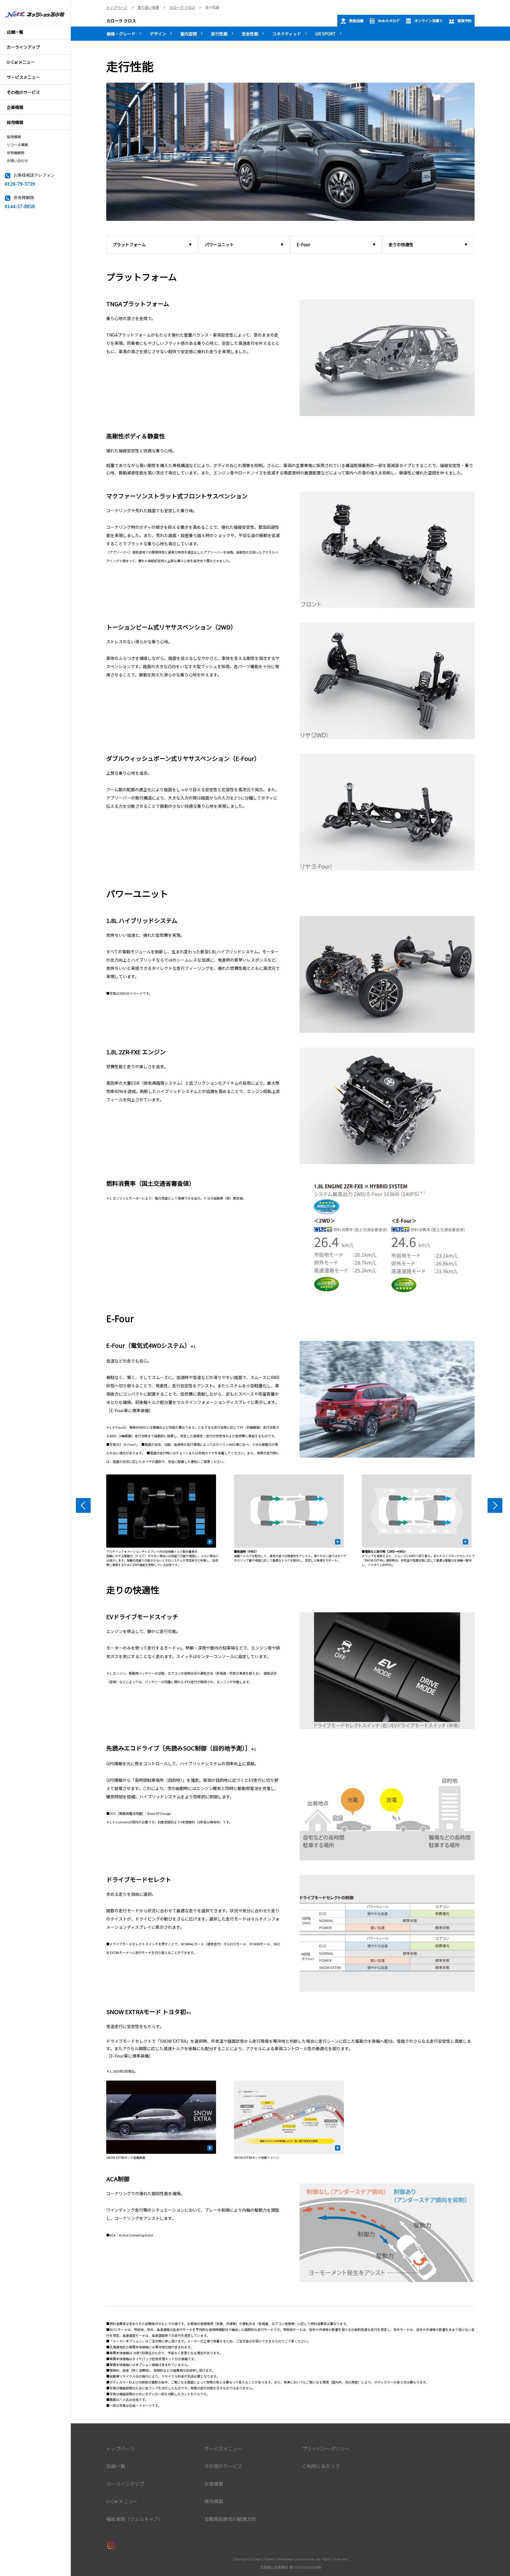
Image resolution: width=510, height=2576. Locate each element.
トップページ (120, 2449)
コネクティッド (287, 34)
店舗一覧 (116, 2466)
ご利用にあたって (321, 2466)
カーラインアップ (125, 2484)
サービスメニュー (223, 2449)
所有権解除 (16, 153)
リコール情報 (17, 145)
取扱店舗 (356, 21)
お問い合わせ (17, 161)
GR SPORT (326, 34)
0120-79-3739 (20, 183)
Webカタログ (389, 21)
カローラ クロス (121, 21)
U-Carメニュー (122, 2501)
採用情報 (14, 137)
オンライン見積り (429, 21)
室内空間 (189, 34)
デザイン (158, 34)
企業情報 (214, 2484)
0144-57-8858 (20, 206)
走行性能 (219, 34)
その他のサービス (223, 2466)
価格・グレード (121, 34)
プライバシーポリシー (326, 2449)
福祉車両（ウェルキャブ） (135, 2519)
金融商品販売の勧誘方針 (230, 2519)
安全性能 (250, 34)
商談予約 (465, 21)
